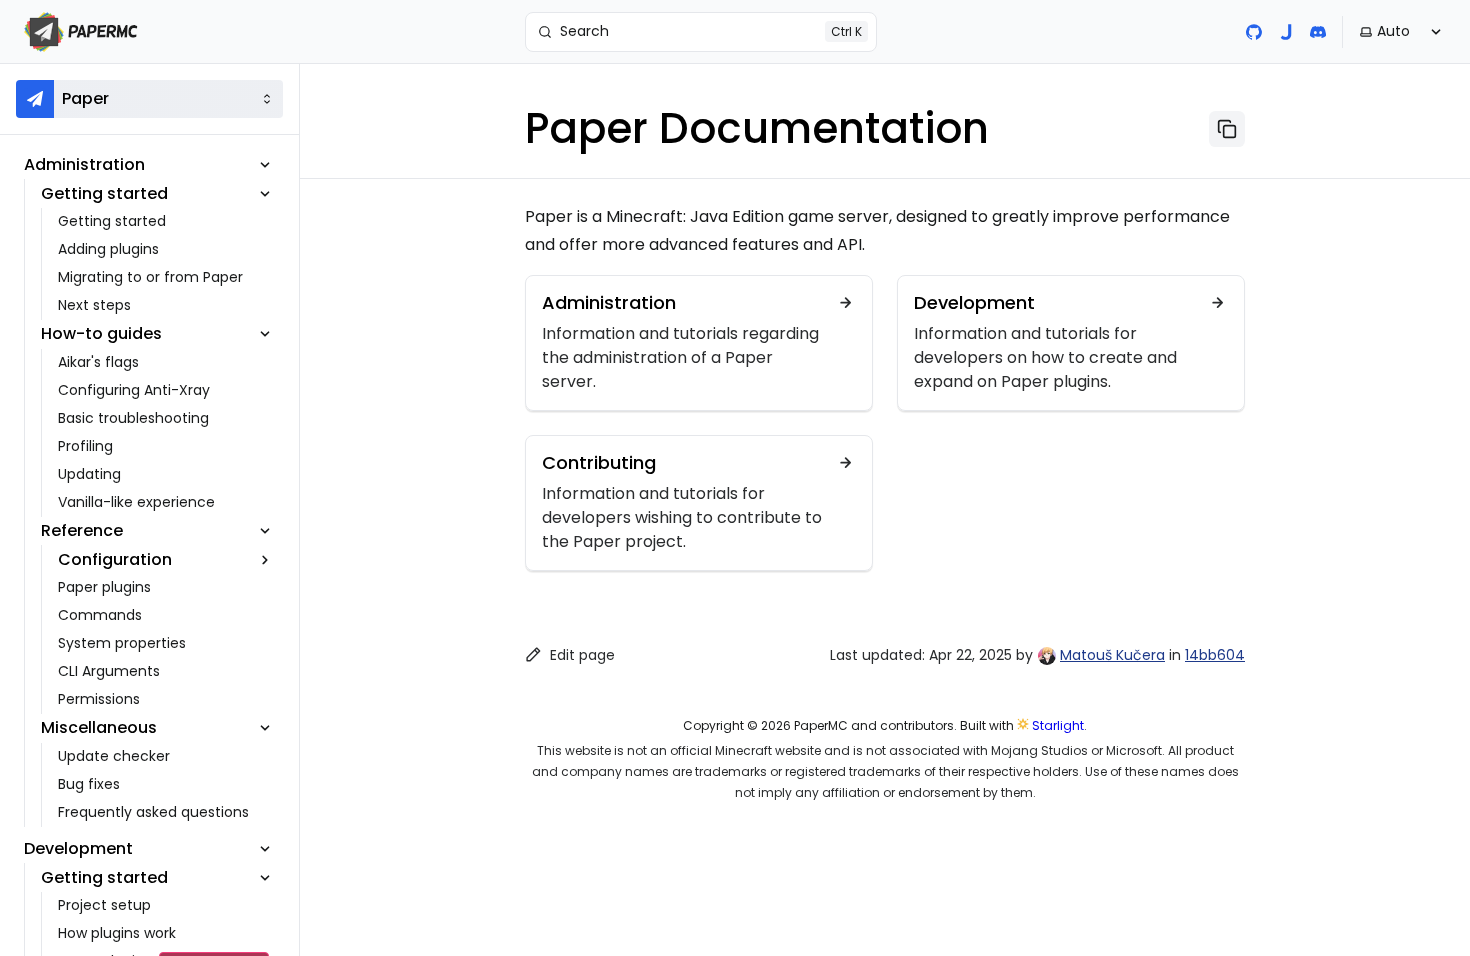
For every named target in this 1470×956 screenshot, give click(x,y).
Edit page (582, 655)
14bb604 (1215, 655)
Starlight (1058, 725)
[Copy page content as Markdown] (1227, 129)
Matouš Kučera (1112, 655)
